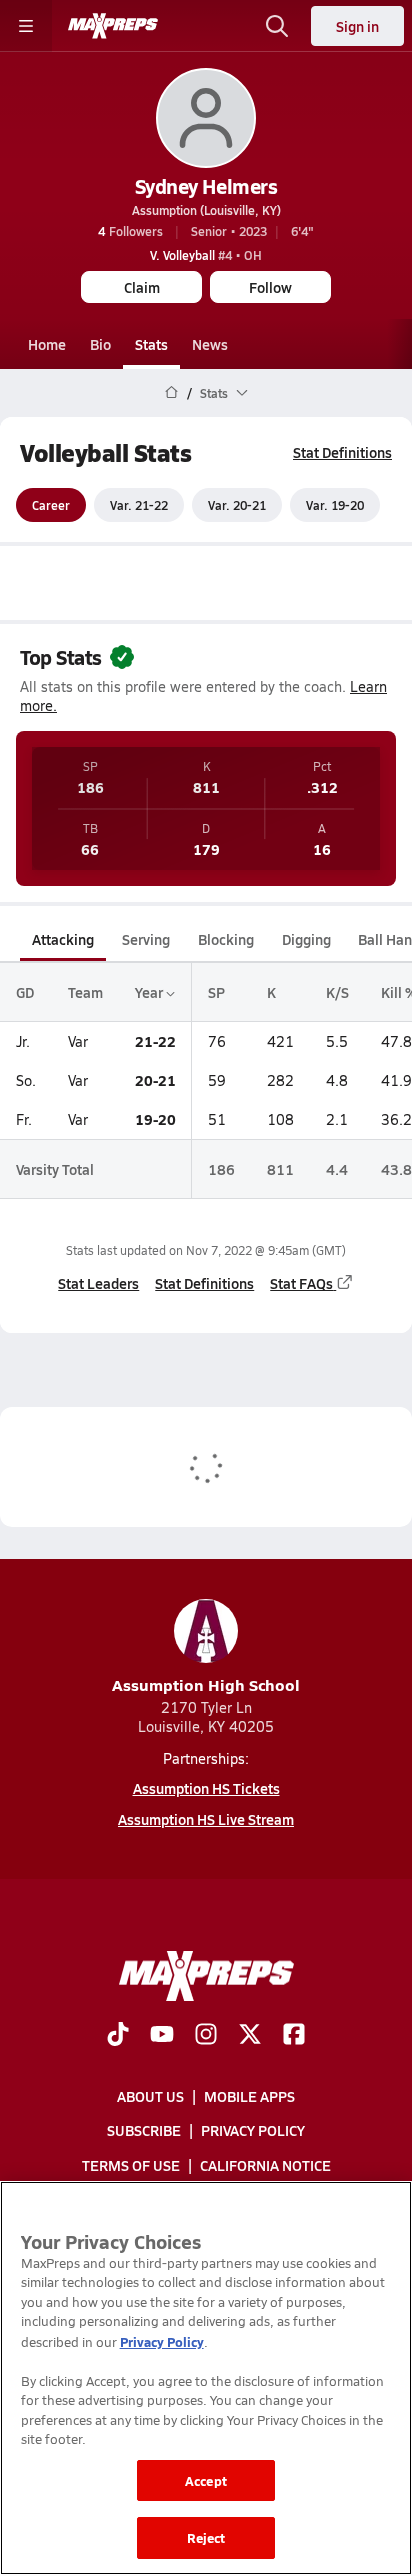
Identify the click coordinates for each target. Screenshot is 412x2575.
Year (150, 992)
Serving (146, 939)
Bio (100, 344)
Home (47, 344)
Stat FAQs (301, 1283)
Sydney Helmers (206, 186)
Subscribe (144, 2130)
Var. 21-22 (139, 505)
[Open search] (277, 26)
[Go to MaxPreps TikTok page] (118, 2036)
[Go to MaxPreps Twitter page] (250, 2036)
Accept (206, 2480)
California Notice (265, 2165)
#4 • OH (206, 255)
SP (216, 992)
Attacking (63, 939)
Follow (270, 287)
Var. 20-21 (237, 505)
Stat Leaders (98, 1283)
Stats (151, 344)
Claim (142, 287)
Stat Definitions (342, 452)
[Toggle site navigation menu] (26, 26)
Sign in (357, 26)
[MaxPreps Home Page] (171, 393)
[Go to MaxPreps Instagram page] (206, 2036)
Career (51, 505)
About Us (150, 2096)
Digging (306, 939)
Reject (206, 2537)
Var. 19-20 (335, 505)
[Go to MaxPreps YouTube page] (162, 2036)
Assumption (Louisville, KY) (206, 210)
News (210, 344)
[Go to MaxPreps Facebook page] (294, 2036)
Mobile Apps (249, 2096)
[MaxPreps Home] (113, 26)
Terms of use (131, 2165)
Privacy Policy (253, 2130)
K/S (337, 992)
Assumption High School (206, 1684)
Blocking (226, 939)
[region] (206, 2378)
